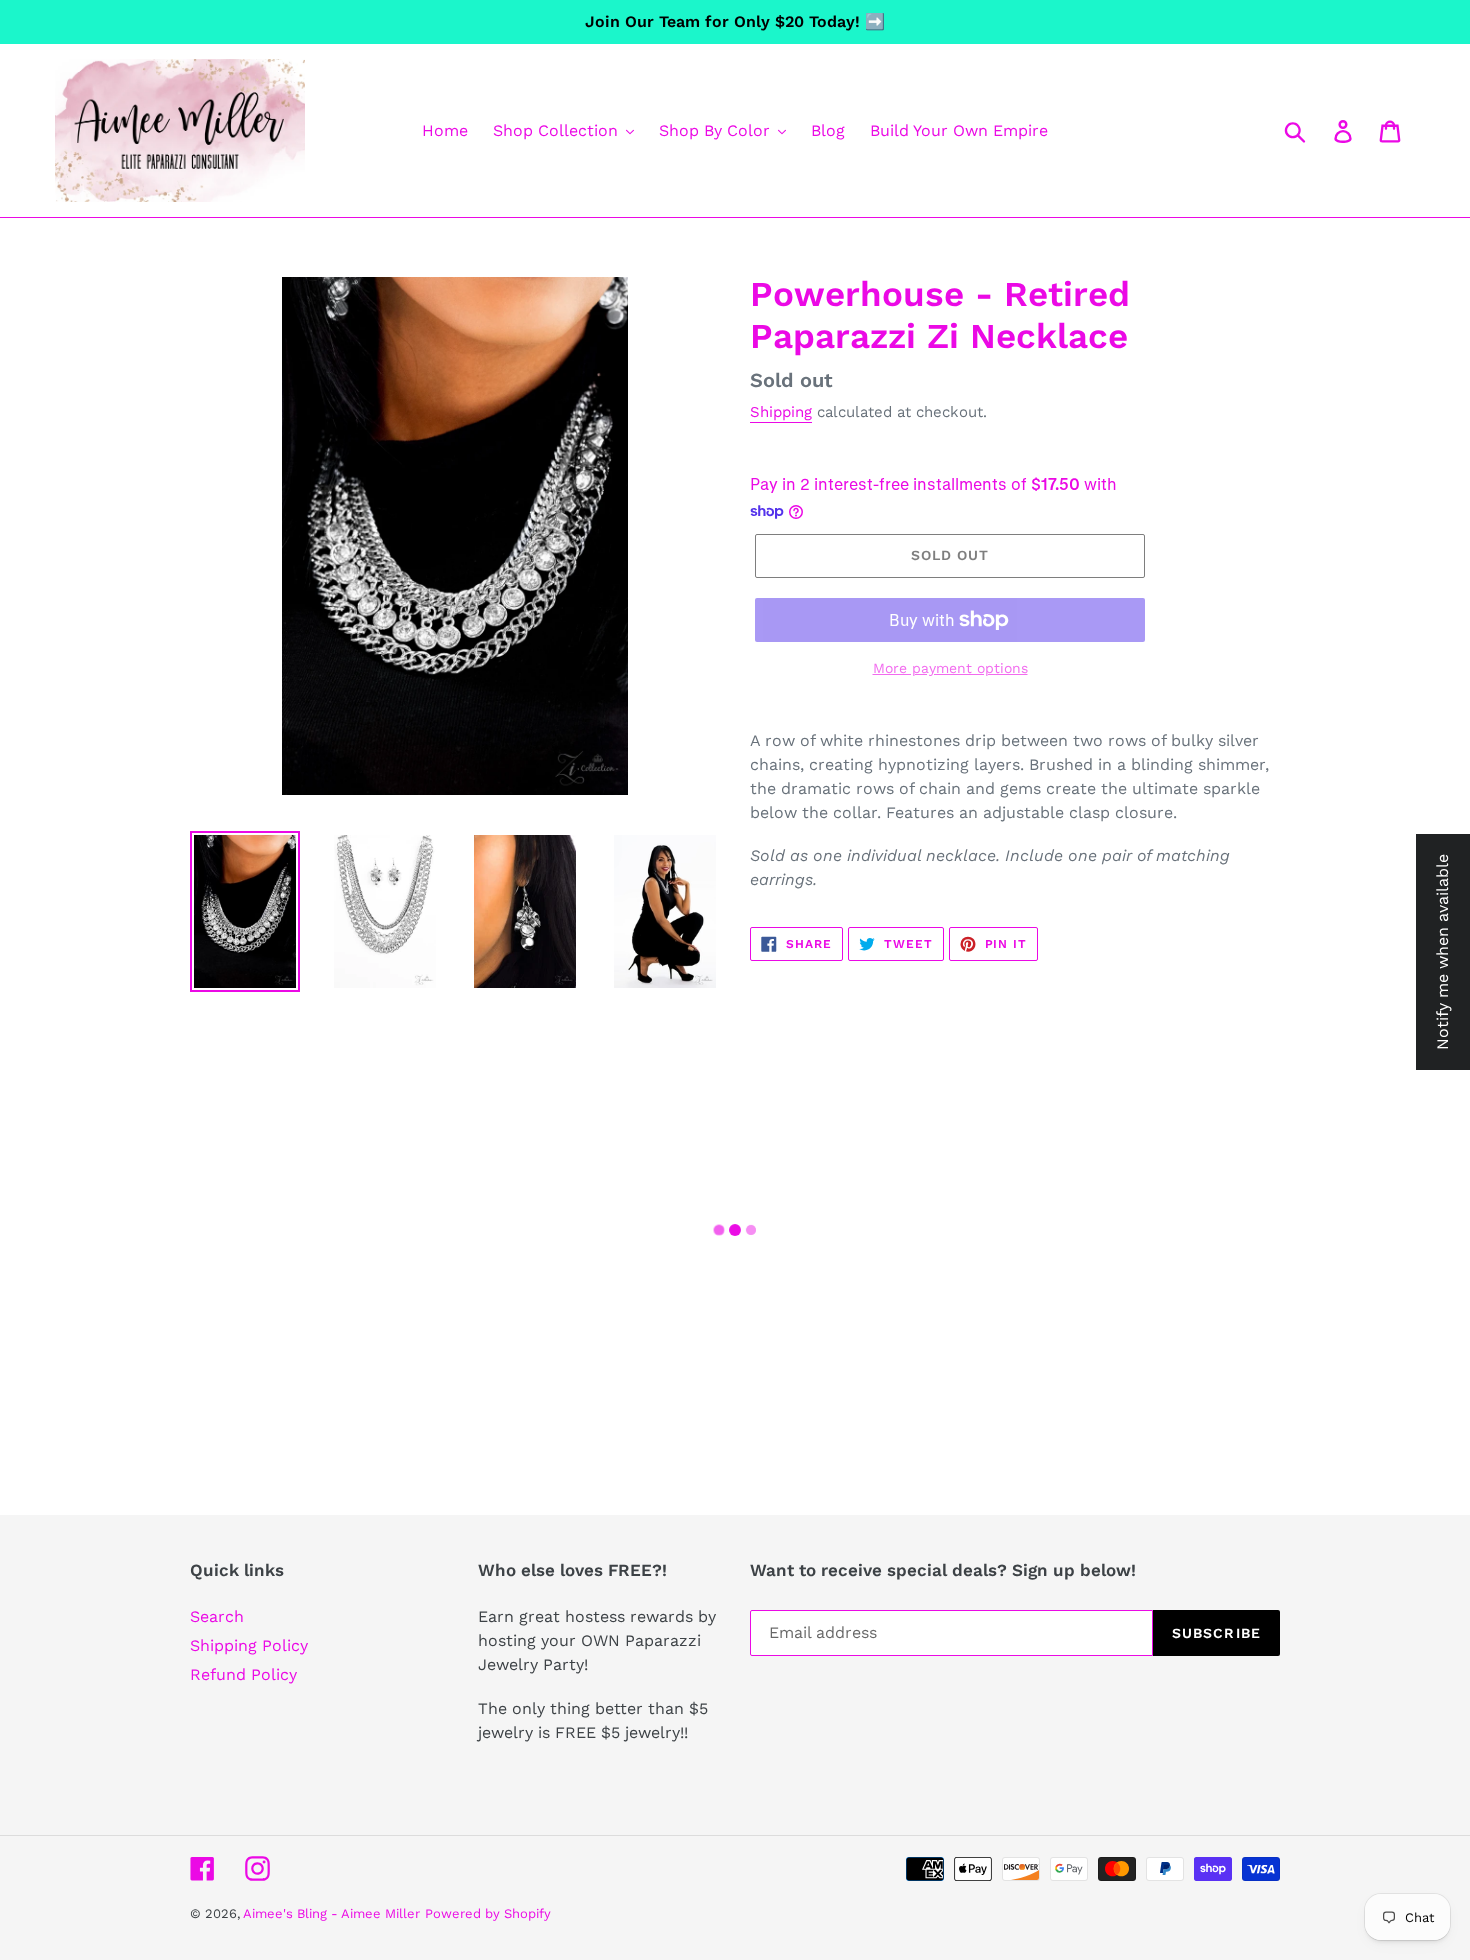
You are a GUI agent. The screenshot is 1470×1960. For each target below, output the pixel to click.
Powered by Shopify (488, 1913)
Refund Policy (243, 1674)
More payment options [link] (950, 668)
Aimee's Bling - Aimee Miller (331, 1913)
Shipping (781, 412)
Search (217, 1616)
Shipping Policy (249, 1645)
